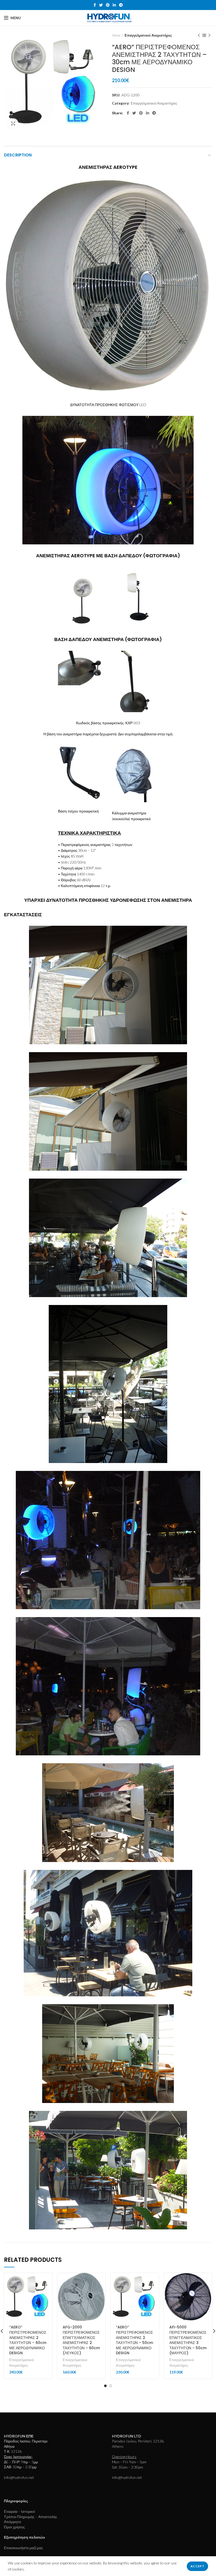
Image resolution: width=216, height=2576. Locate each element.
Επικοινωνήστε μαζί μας (23, 2548)
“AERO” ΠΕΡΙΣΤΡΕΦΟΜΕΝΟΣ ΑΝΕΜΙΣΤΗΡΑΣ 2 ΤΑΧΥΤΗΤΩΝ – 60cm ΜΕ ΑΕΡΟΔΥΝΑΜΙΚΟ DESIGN (28, 2340)
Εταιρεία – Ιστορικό (19, 2511)
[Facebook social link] (95, 5)
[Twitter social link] (101, 5)
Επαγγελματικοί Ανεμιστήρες (148, 35)
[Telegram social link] (121, 5)
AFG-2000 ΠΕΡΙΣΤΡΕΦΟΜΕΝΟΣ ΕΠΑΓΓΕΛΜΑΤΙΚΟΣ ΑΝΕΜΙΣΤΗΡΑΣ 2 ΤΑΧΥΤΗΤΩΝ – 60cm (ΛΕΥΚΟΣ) (81, 2340)
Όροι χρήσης (14, 2527)
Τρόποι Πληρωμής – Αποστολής (31, 2517)
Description (18, 155)
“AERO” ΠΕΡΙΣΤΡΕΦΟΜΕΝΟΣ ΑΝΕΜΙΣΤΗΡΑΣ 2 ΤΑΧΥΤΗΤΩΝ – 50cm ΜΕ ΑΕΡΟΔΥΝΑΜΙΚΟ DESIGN (134, 2340)
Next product (209, 35)
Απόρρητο (13, 2522)
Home (116, 35)
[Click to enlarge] (13, 124)
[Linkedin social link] (114, 5)
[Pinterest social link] (108, 5)
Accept (197, 2566)
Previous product (199, 35)
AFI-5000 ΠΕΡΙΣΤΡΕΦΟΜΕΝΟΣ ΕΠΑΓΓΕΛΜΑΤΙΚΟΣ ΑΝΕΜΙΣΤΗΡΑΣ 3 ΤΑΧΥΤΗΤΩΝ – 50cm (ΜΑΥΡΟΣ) (188, 2340)
